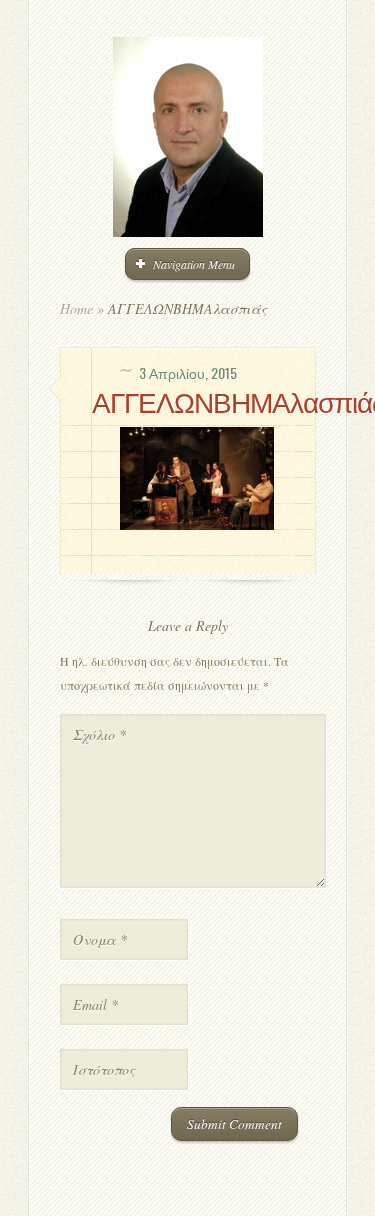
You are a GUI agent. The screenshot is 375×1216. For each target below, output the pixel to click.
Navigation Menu (194, 264)
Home (76, 308)
